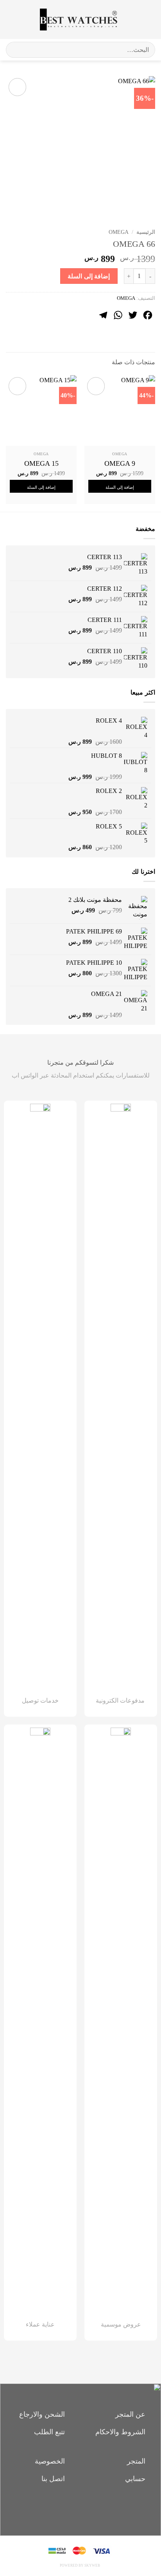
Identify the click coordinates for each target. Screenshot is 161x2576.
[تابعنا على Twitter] (67, 2508)
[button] (148, 19)
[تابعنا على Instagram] (81, 2508)
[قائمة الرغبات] (132, 20)
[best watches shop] (78, 20)
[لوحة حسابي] (23, 20)
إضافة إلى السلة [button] (120, 487)
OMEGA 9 (120, 463)
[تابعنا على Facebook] (94, 2508)
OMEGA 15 (41, 463)
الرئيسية (146, 232)
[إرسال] (15, 50)
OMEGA (119, 232)
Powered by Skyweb (80, 2565)
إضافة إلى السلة (89, 276)
